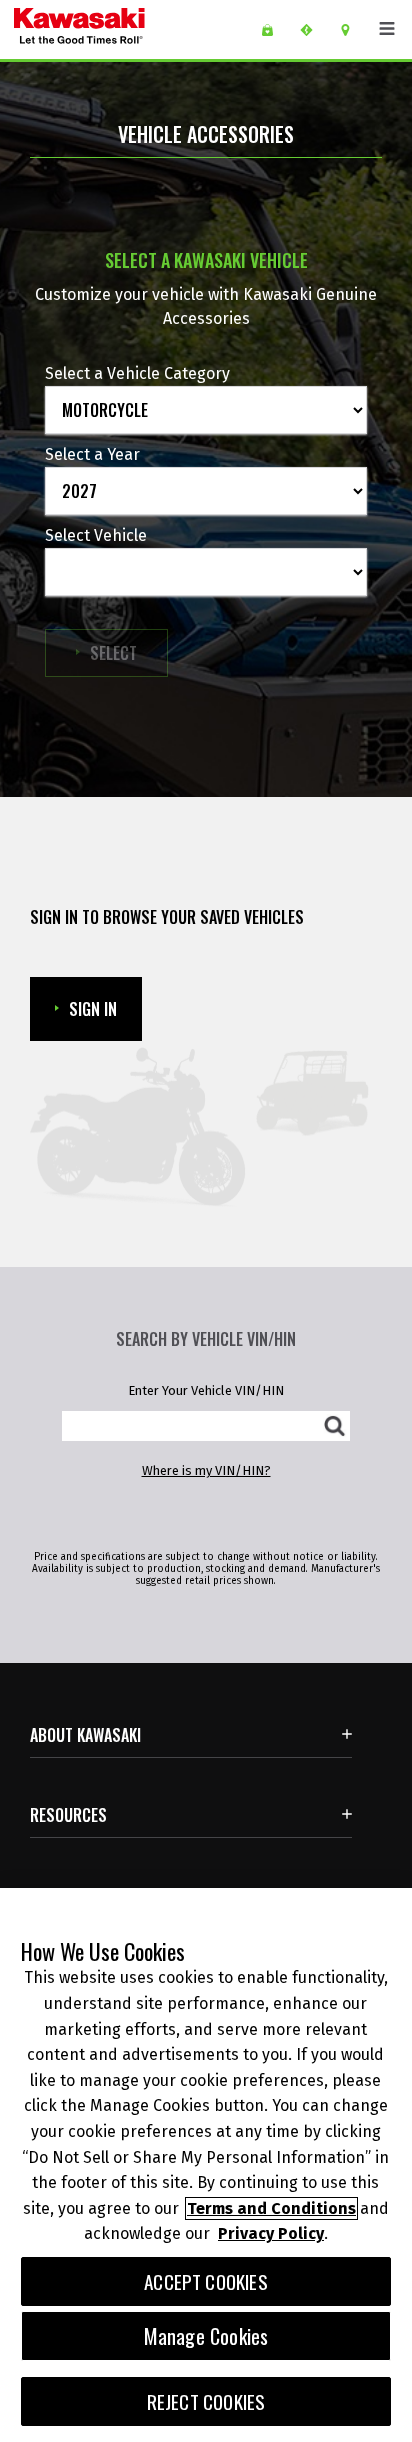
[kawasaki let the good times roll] (129, 29)
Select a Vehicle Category (137, 373)
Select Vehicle (96, 535)
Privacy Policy (271, 2233)
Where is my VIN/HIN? (206, 1470)
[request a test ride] (313, 30)
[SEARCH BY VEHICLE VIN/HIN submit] (335, 1426)
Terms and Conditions (271, 2208)
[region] (206, 2165)
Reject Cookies (206, 2401)
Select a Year (92, 454)
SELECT (129, 652)
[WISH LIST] (274, 30)
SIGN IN (93, 1009)
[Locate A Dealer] (352, 30)
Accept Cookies (206, 2281)
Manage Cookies (206, 2336)
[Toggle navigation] (387, 29)
